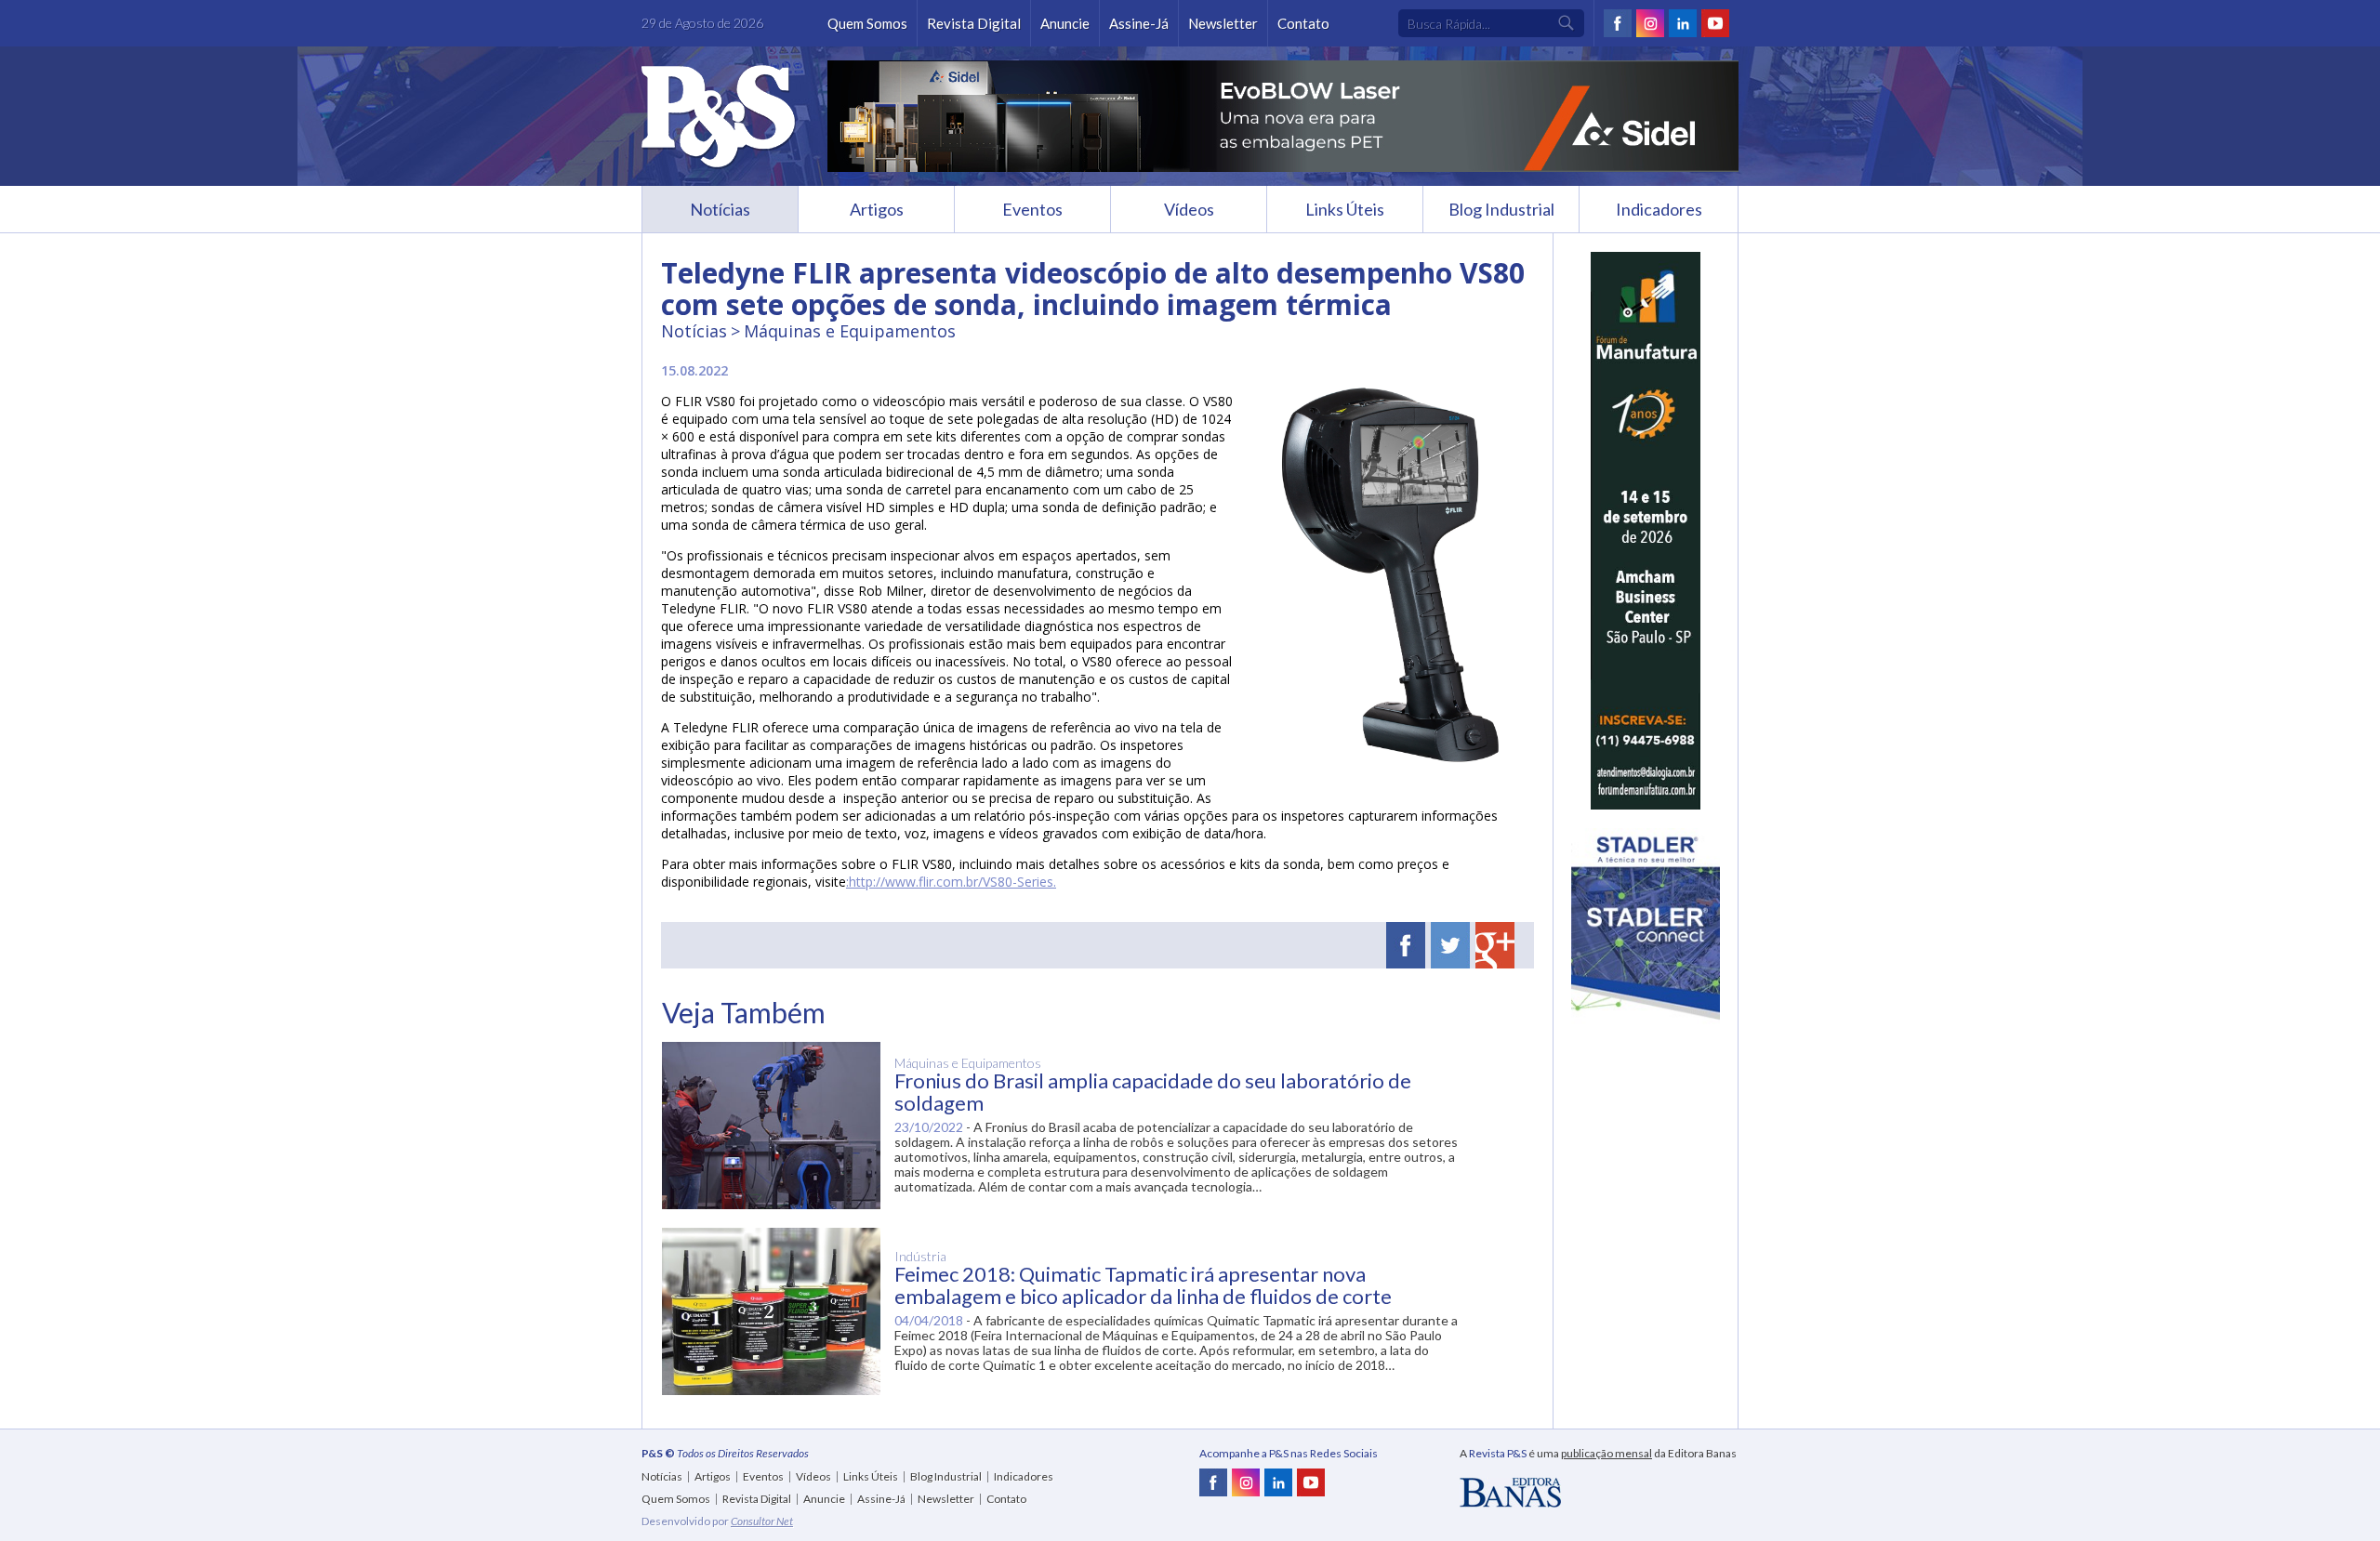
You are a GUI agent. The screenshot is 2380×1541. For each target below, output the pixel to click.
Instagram (1650, 23)
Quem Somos (867, 23)
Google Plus (1495, 945)
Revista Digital (974, 23)
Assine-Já (1139, 23)
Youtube (1715, 23)
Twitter (1450, 945)
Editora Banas (1510, 1493)
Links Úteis (1345, 209)
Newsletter (1223, 23)
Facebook (1618, 23)
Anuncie (1065, 23)
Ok (1567, 23)
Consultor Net (762, 1521)
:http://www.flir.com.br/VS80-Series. (951, 882)
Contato (1303, 23)
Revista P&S (719, 117)
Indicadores (1659, 209)
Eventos (1032, 209)
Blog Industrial (1501, 209)
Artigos (877, 209)
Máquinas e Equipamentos (850, 331)
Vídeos (1189, 209)
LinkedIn (1683, 23)
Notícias (720, 209)
